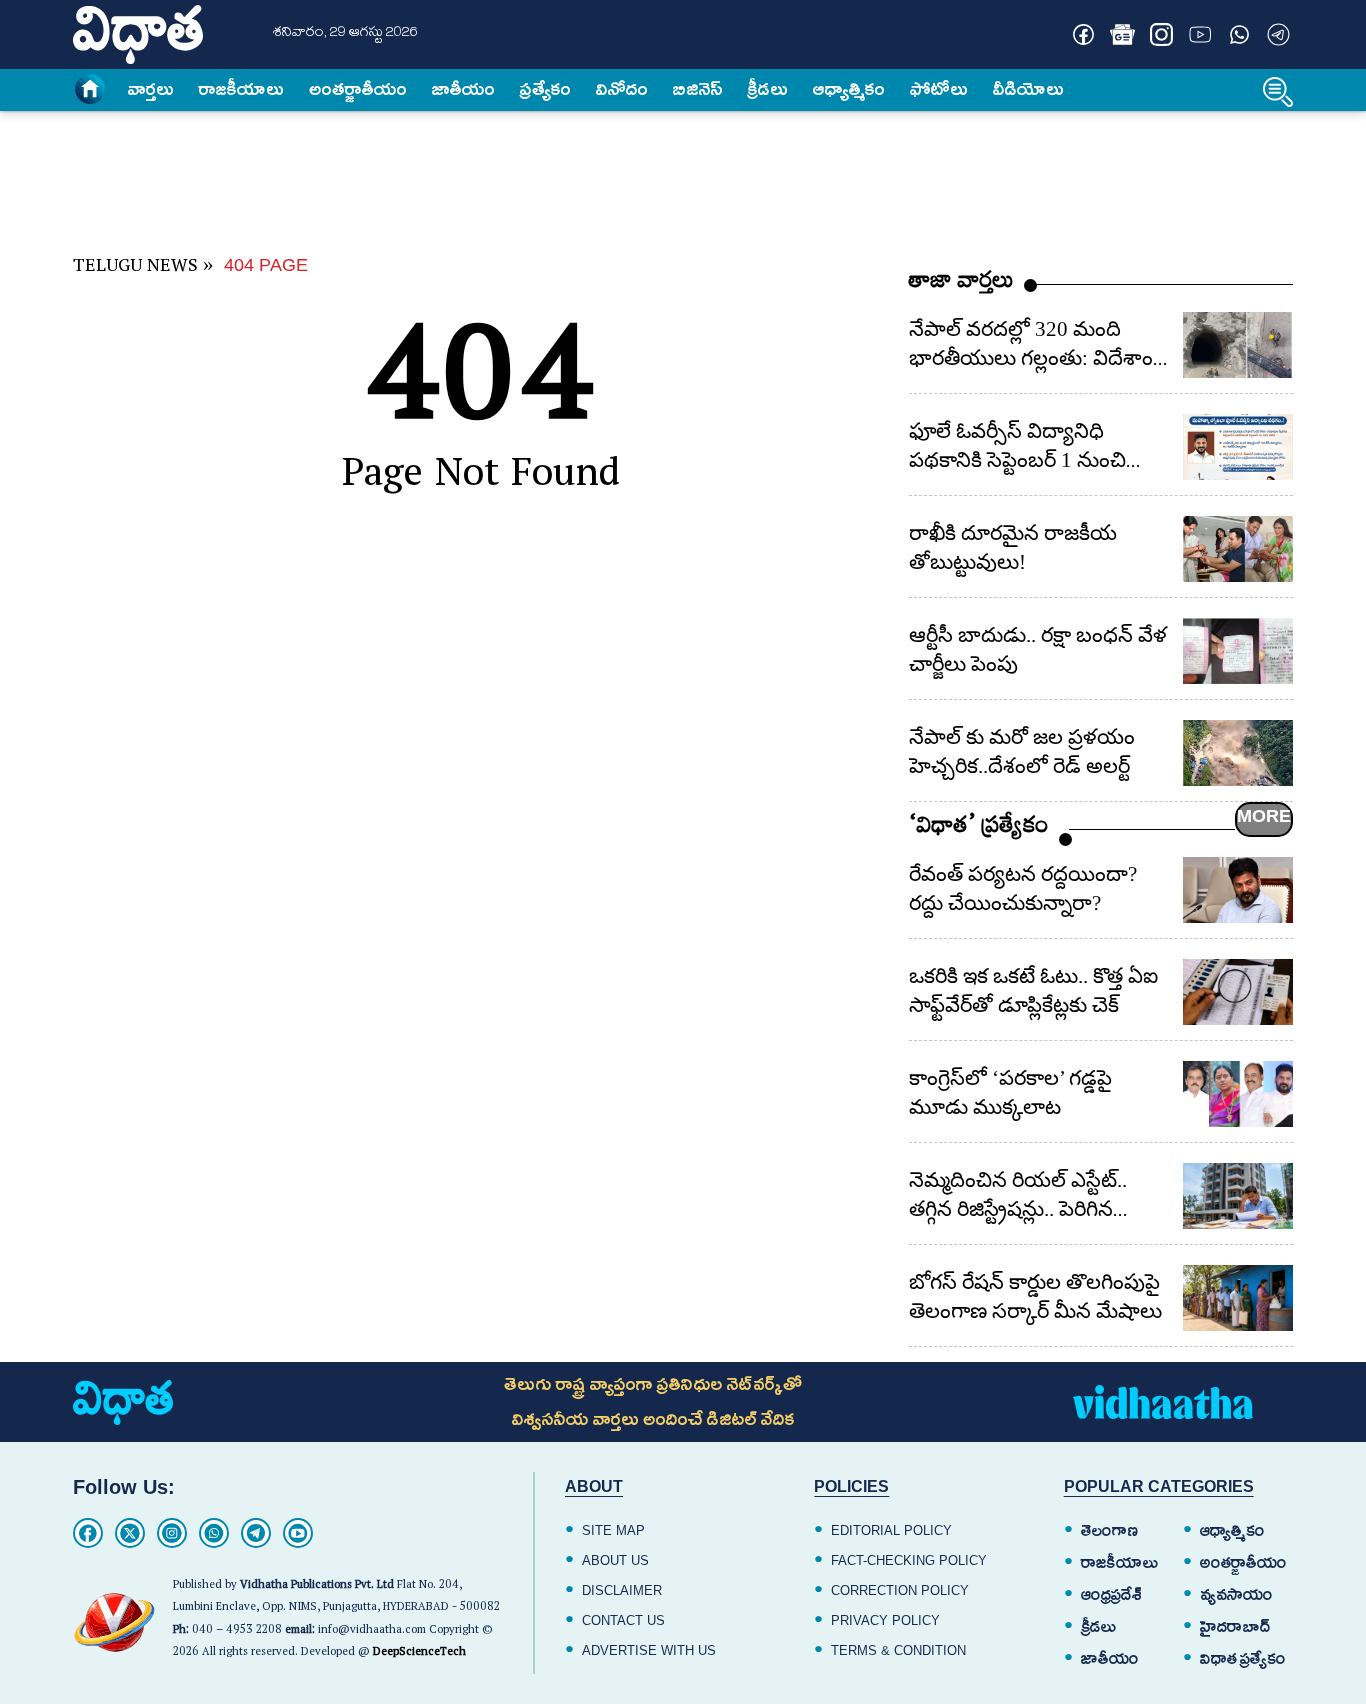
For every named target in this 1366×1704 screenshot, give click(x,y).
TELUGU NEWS (135, 268)
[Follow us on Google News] (1122, 34)
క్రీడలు (768, 89)
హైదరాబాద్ (1235, 1627)
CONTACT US (623, 1620)
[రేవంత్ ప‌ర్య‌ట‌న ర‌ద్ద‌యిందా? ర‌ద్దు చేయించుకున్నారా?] (1238, 890)
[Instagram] (172, 1533)
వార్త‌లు (151, 89)
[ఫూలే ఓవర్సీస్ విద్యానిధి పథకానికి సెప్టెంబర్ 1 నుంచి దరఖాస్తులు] (1238, 447)
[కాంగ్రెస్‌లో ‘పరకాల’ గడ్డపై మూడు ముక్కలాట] (1238, 1094)
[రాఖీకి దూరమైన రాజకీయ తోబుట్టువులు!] (1238, 549)
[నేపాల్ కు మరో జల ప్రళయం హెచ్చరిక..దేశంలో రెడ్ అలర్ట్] (1238, 753)
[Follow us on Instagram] (1161, 34)
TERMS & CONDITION (898, 1650)
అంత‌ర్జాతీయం (358, 89)
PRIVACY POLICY (885, 1620)
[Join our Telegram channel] (1278, 34)
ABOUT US (615, 1560)
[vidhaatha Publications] (123, 1402)
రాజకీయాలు (241, 89)
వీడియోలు (1028, 89)
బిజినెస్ (698, 89)
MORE (1264, 816)
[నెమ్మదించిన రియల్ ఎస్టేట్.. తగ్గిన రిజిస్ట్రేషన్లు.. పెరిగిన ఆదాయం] (1238, 1196)
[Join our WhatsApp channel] (1239, 34)
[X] (130, 1533)
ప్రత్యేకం (545, 89)
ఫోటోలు (939, 89)
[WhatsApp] (214, 1533)
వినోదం (622, 89)
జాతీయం (463, 89)
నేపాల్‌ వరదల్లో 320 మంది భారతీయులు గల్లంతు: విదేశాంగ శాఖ (1037, 358)
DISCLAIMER (622, 1590)
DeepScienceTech (419, 1653)
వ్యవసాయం (1236, 1595)
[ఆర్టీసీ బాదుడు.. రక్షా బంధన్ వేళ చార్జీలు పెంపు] (1238, 651)
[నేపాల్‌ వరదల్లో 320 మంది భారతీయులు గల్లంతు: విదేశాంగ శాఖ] (1238, 345)
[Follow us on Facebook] (1083, 34)
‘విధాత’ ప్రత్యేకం (979, 829)
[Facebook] (88, 1533)
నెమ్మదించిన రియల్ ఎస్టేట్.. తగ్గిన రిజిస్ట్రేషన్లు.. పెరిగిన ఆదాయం (1018, 1209)
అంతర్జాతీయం (1243, 1563)
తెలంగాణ (1109, 1531)
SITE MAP (613, 1530)
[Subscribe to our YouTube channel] (1200, 34)
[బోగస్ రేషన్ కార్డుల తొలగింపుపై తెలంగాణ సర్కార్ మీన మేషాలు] (1238, 1298)
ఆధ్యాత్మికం (849, 89)
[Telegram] (256, 1533)
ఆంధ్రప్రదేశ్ (1111, 1595)
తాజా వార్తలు (961, 284)
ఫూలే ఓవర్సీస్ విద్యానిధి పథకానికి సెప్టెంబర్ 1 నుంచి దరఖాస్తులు (1017, 460)
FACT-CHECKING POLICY (909, 1560)
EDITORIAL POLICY (891, 1530)
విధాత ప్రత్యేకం (1243, 1659)
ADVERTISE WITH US (649, 1650)
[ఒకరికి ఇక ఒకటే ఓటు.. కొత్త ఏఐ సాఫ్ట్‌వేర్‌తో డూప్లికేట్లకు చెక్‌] (1238, 992)
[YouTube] (298, 1533)
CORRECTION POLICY (900, 1590)
